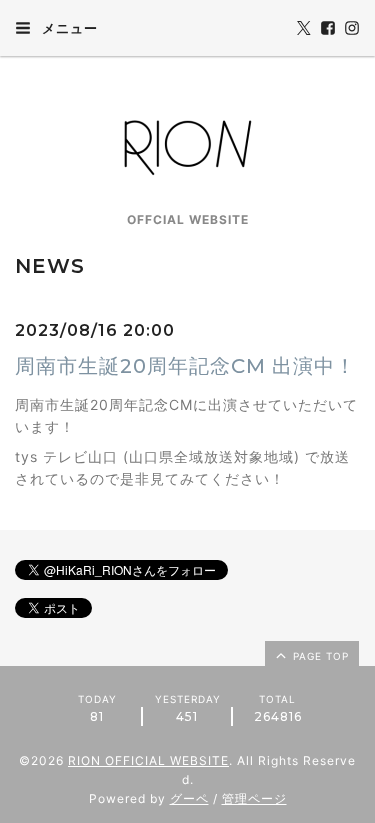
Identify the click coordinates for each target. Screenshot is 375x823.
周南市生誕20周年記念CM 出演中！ (185, 366)
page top (319, 656)
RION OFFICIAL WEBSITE (148, 760)
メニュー (68, 28)
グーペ (189, 798)
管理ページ (254, 798)
